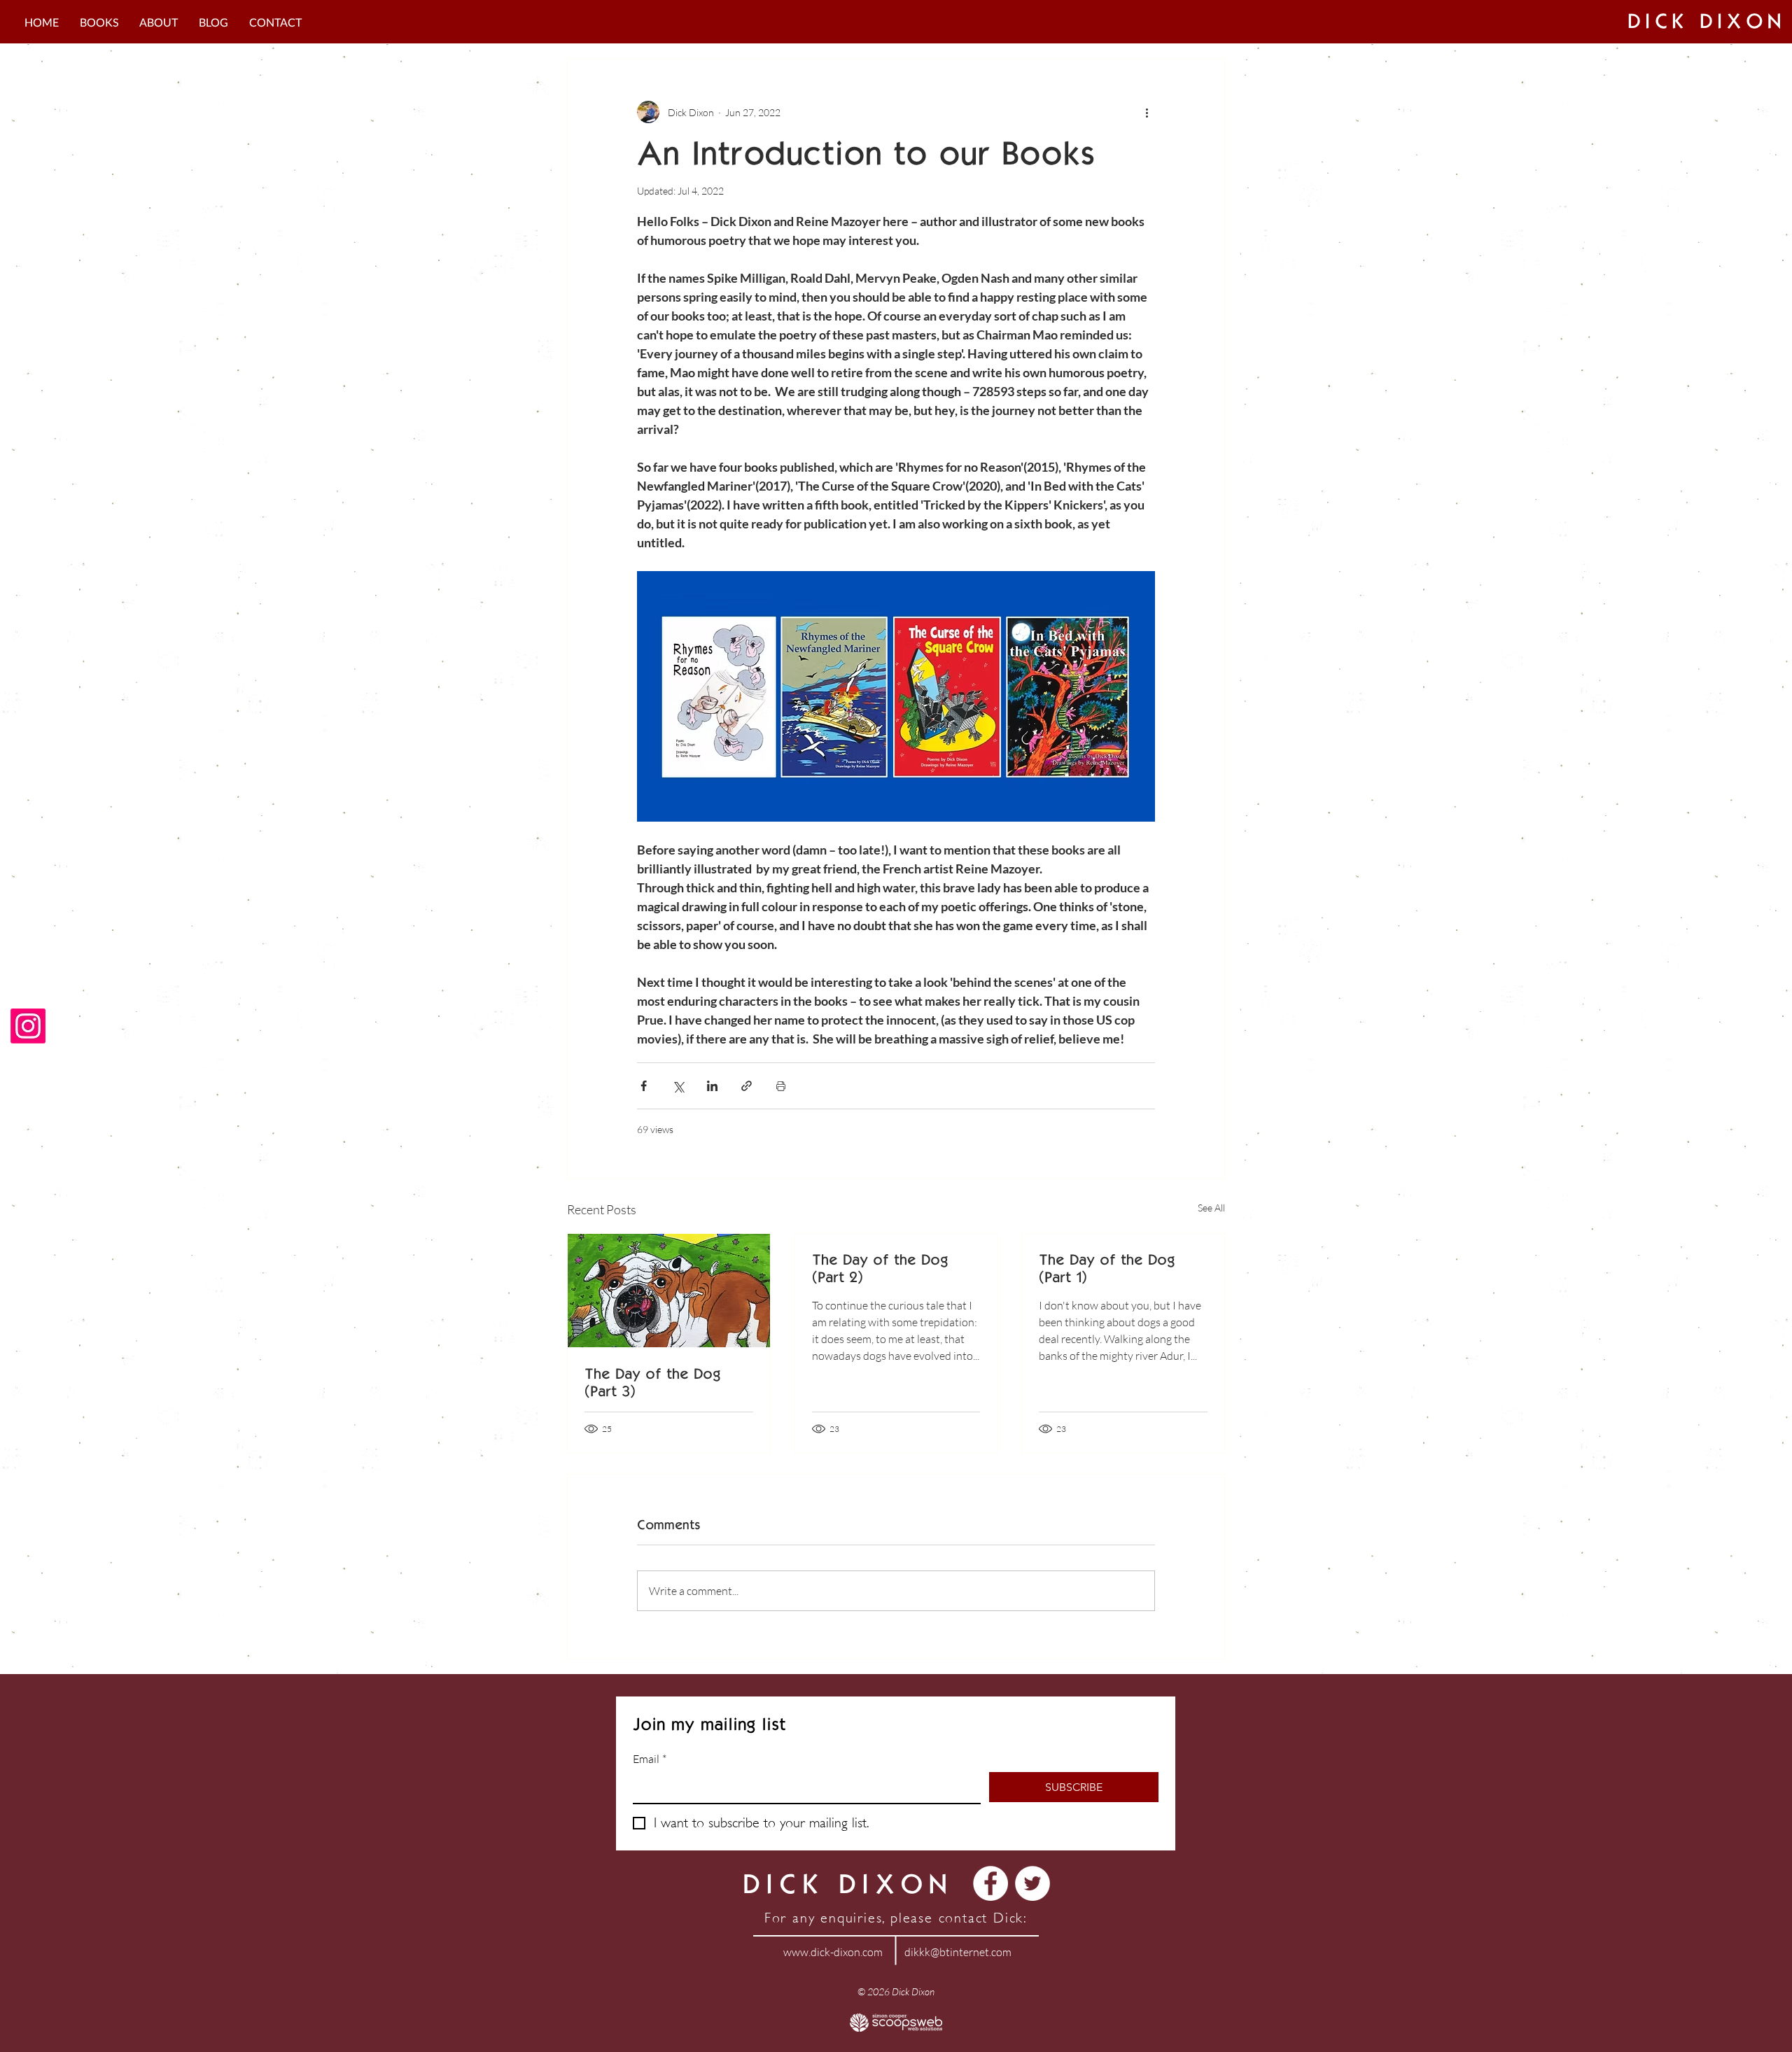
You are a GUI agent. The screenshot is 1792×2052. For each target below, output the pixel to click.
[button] (99, 22)
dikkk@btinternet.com (958, 1952)
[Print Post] (781, 1086)
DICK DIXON (1707, 21)
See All (1211, 1208)
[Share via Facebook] (644, 1086)
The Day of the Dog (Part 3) (652, 1382)
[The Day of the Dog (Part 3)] (669, 1291)
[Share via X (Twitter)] (678, 1086)
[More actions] (1147, 112)
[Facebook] (990, 1883)
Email (650, 1759)
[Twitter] (1032, 1883)
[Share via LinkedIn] (712, 1086)
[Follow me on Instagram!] (28, 1026)
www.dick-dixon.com (833, 1952)
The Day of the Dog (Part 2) (880, 1268)
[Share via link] (747, 1086)
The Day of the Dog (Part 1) (1107, 1268)
